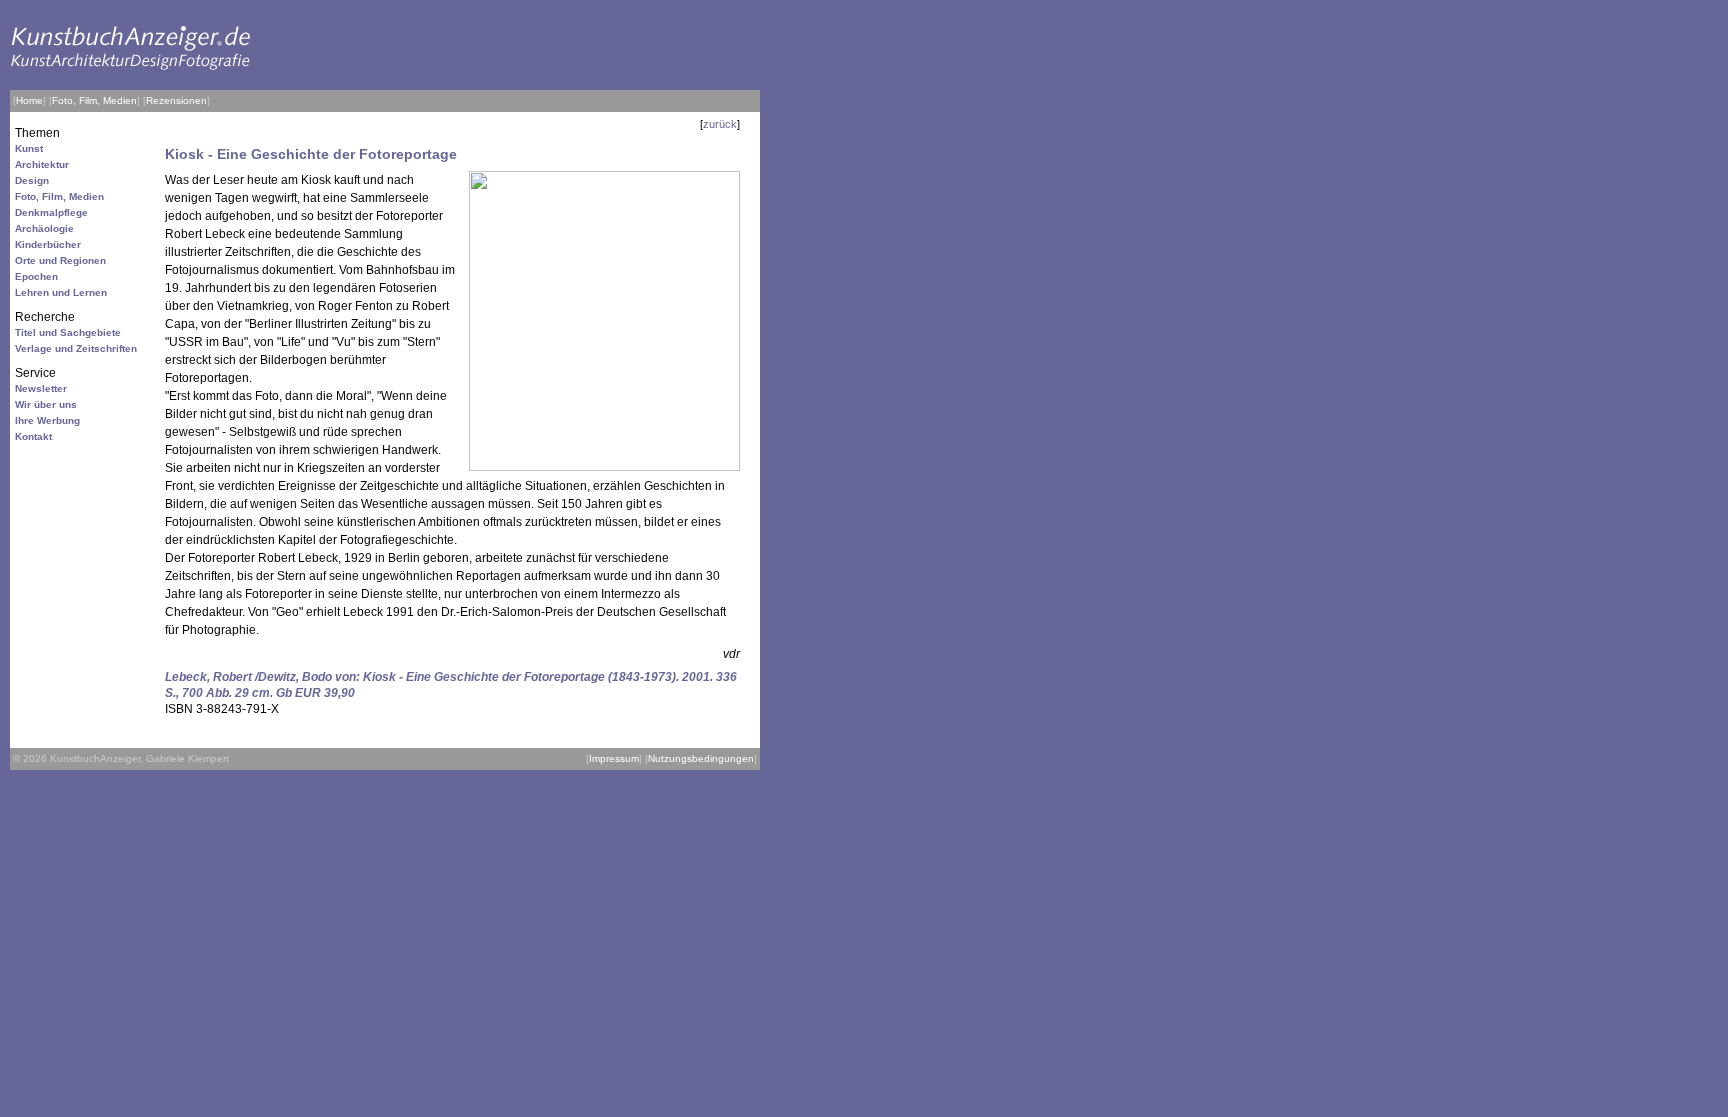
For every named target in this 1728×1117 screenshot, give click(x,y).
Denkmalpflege (51, 212)
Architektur (42, 164)
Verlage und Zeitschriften (76, 348)
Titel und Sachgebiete (68, 332)
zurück (720, 124)
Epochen (36, 276)
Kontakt (33, 436)
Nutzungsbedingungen (701, 758)
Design (32, 180)
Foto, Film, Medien (94, 100)
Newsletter (41, 388)
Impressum (614, 758)
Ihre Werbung (47, 420)
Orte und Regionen (60, 260)
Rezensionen (176, 100)
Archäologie (44, 228)
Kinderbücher (48, 244)
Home (29, 100)
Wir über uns (46, 404)
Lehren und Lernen (61, 292)
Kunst (29, 148)
